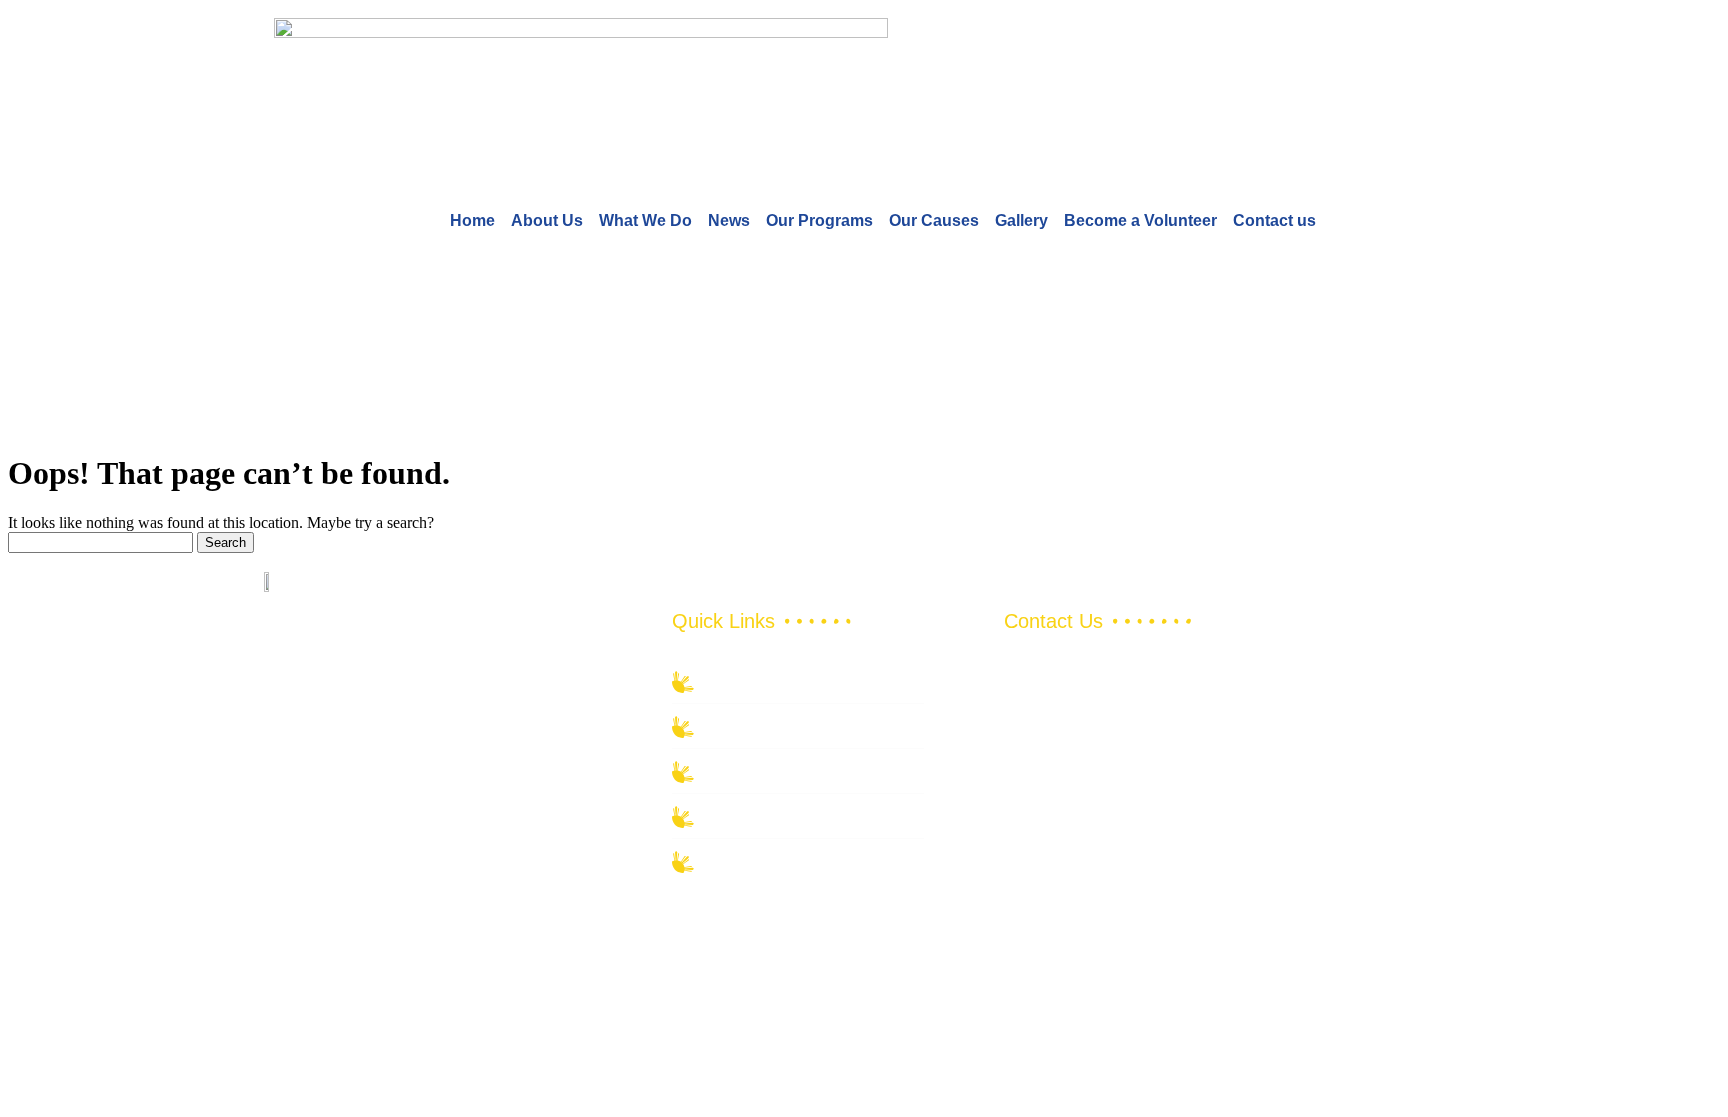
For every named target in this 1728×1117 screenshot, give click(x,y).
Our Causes (934, 220)
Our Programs (819, 220)
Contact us (1274, 220)
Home (472, 220)
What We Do (645, 220)
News (729, 220)
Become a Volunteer (1140, 220)
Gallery (1021, 220)
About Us (547, 220)
